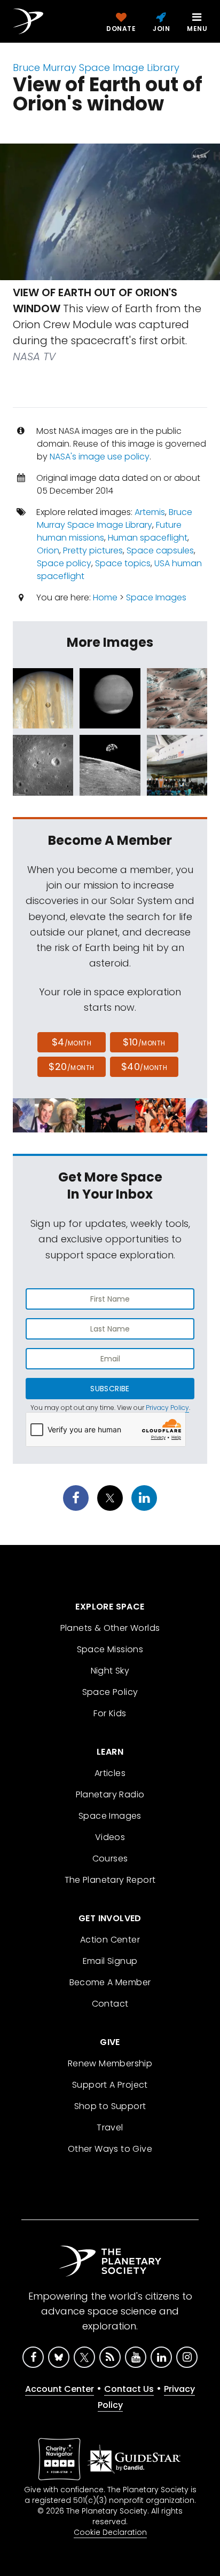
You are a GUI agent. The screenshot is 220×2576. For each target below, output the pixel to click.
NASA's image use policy (100, 457)
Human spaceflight (148, 538)
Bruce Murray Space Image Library (96, 68)
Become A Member (110, 1982)
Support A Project (110, 2085)
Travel (110, 2127)
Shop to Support (110, 2106)
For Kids (110, 1713)
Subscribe (110, 1389)
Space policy (64, 563)
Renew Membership (110, 2063)
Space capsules (160, 550)
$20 (71, 1067)
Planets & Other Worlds (110, 1628)
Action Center (110, 1940)
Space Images (156, 597)
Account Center (60, 2389)
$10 (144, 1042)
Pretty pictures (93, 550)
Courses (110, 1858)
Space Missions (110, 1649)
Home (105, 597)
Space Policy (110, 1692)
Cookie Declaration (110, 2532)
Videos (110, 1837)
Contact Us (129, 2389)
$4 (72, 1042)
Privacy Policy (167, 1408)
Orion (48, 550)
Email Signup (110, 1961)
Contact (110, 2004)
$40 (144, 1067)
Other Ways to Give (110, 2149)
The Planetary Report (110, 1880)
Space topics (123, 563)
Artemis (150, 512)
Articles (110, 1773)
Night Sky (110, 1671)
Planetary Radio (110, 1794)
